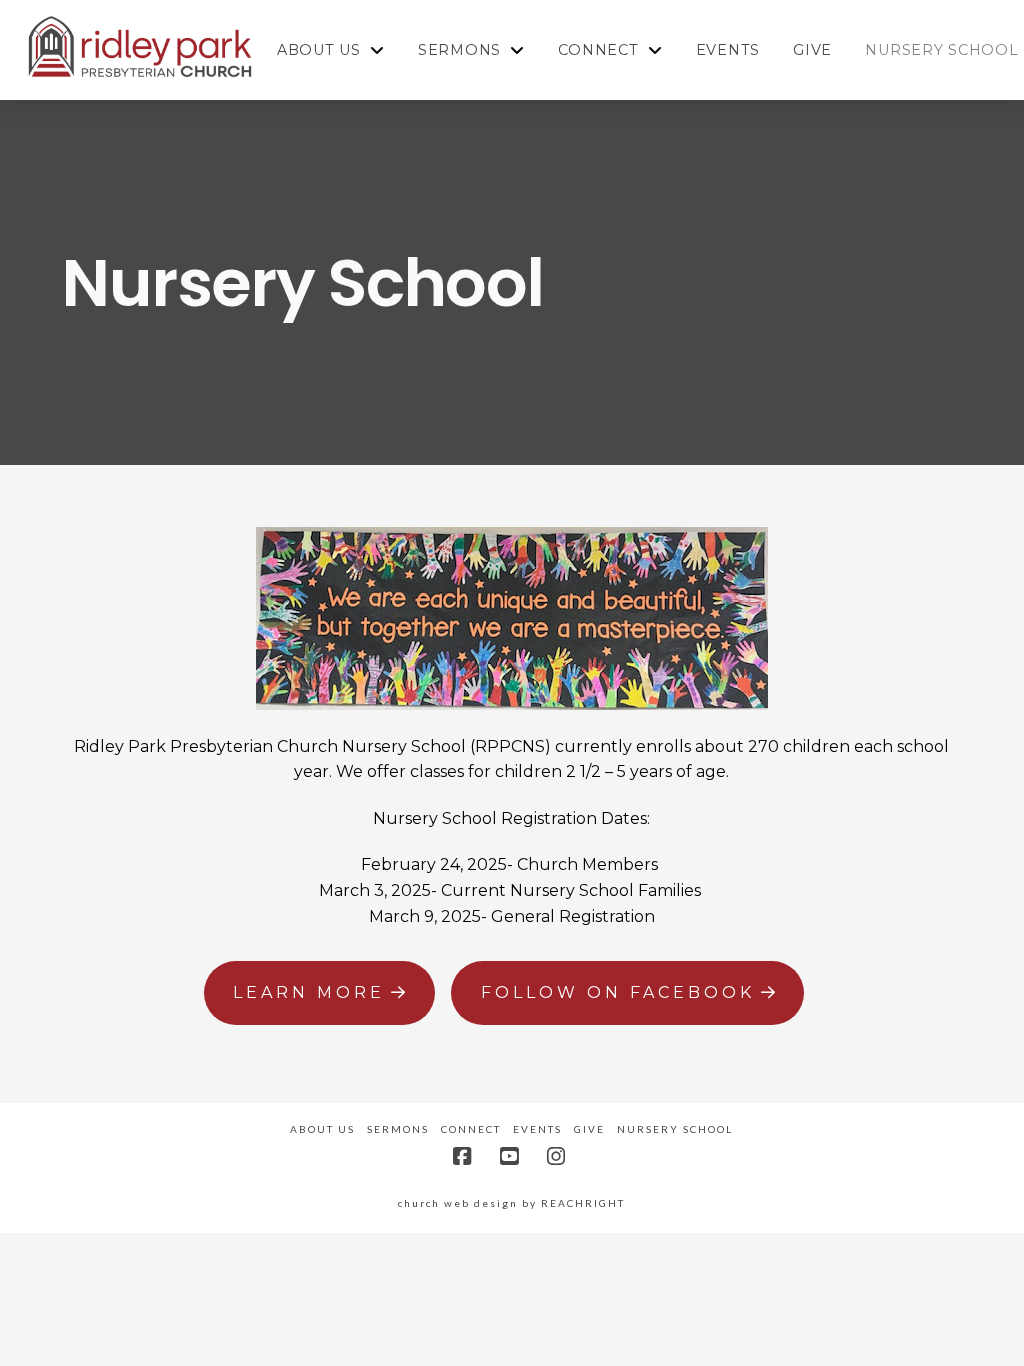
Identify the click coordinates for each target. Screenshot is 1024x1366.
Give (589, 1129)
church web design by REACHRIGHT (511, 1203)
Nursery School (675, 1129)
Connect (471, 1129)
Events (537, 1129)
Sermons (398, 1129)
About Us (322, 1129)
